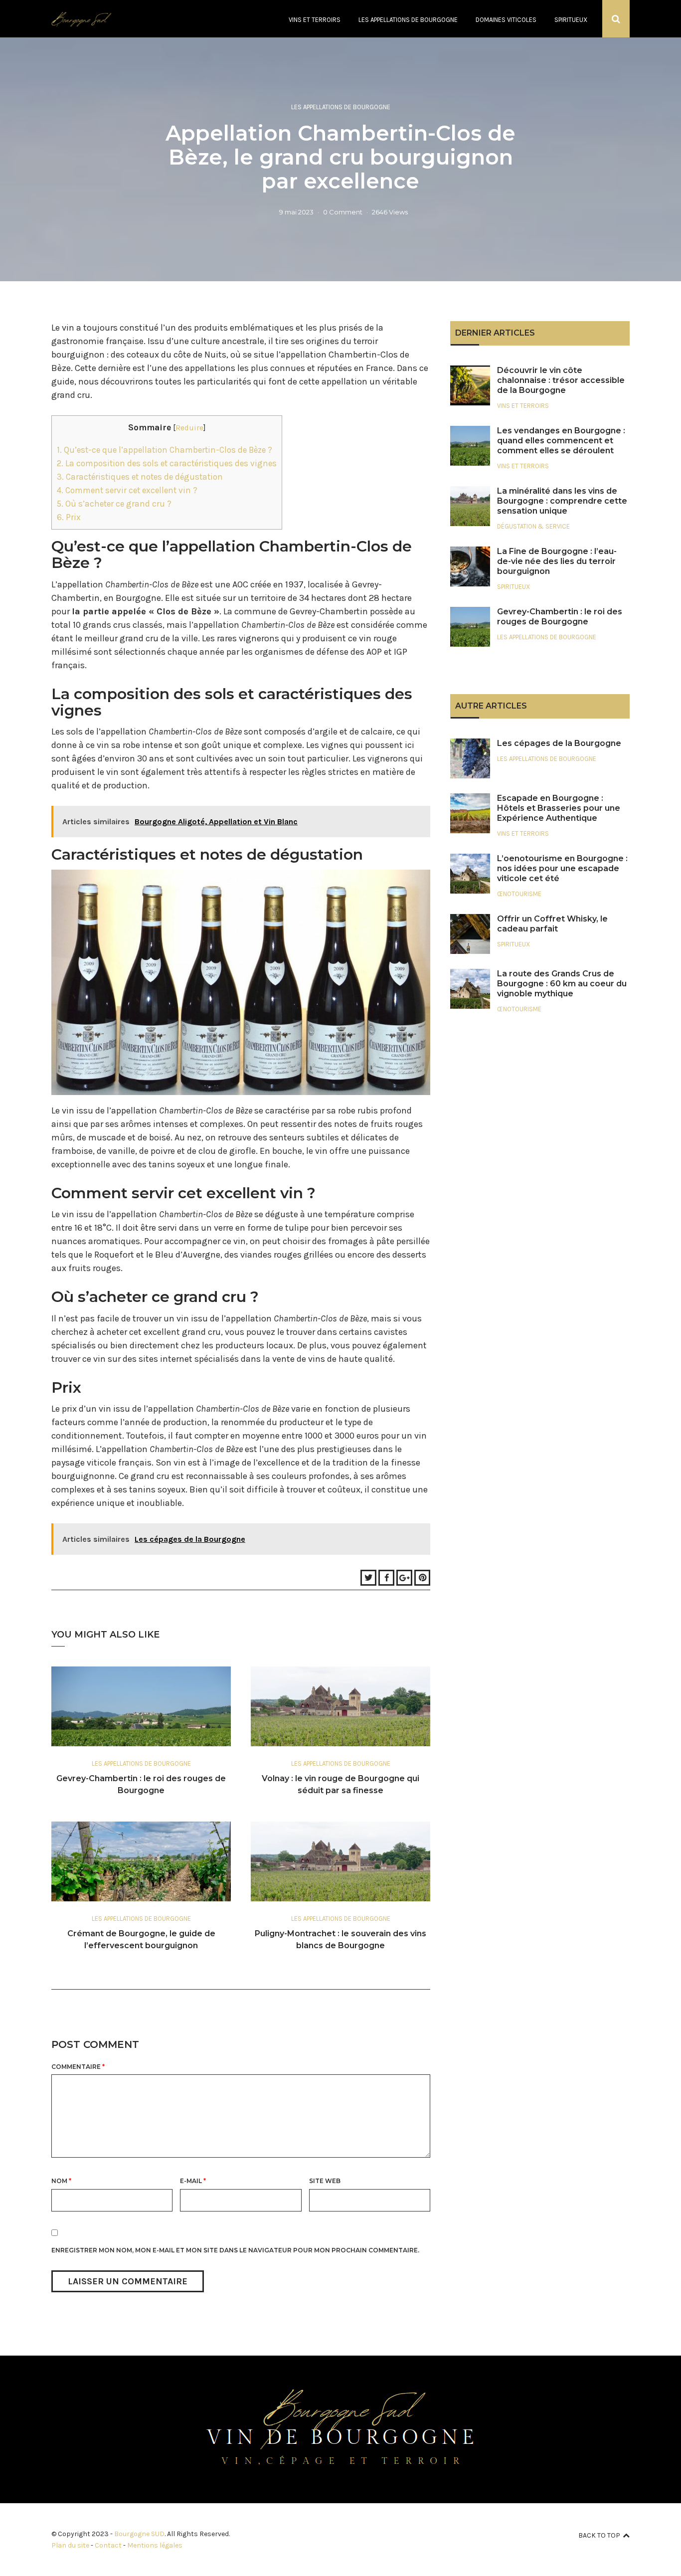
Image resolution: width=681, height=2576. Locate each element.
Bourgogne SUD (139, 2534)
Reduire (189, 428)
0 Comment (343, 212)
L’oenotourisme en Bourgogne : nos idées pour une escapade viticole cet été (562, 868)
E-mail (193, 2181)
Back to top (599, 2535)
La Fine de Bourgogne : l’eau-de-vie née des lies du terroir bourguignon (557, 561)
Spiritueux (571, 20)
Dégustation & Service (533, 526)
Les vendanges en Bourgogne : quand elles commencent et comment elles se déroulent (561, 441)
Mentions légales (155, 2545)
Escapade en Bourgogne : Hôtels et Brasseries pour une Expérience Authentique (559, 808)
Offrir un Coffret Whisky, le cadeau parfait (552, 924)
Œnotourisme (519, 894)
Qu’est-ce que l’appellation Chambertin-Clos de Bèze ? (165, 450)
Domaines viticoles (506, 20)
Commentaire (78, 2067)
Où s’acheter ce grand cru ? (114, 504)
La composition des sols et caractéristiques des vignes (167, 463)
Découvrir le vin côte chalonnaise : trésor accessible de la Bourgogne (561, 380)
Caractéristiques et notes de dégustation (140, 477)
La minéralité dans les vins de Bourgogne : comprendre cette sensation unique (562, 501)
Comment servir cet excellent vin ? (127, 490)
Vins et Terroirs (315, 20)
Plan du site (70, 2545)
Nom (61, 2181)
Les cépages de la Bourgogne (559, 743)
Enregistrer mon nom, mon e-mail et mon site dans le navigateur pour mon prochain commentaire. (235, 2250)
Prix (69, 517)
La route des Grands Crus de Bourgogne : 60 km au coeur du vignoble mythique (562, 984)
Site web (325, 2181)
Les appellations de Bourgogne (408, 20)
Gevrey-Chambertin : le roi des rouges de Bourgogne (560, 617)
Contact (108, 2545)
